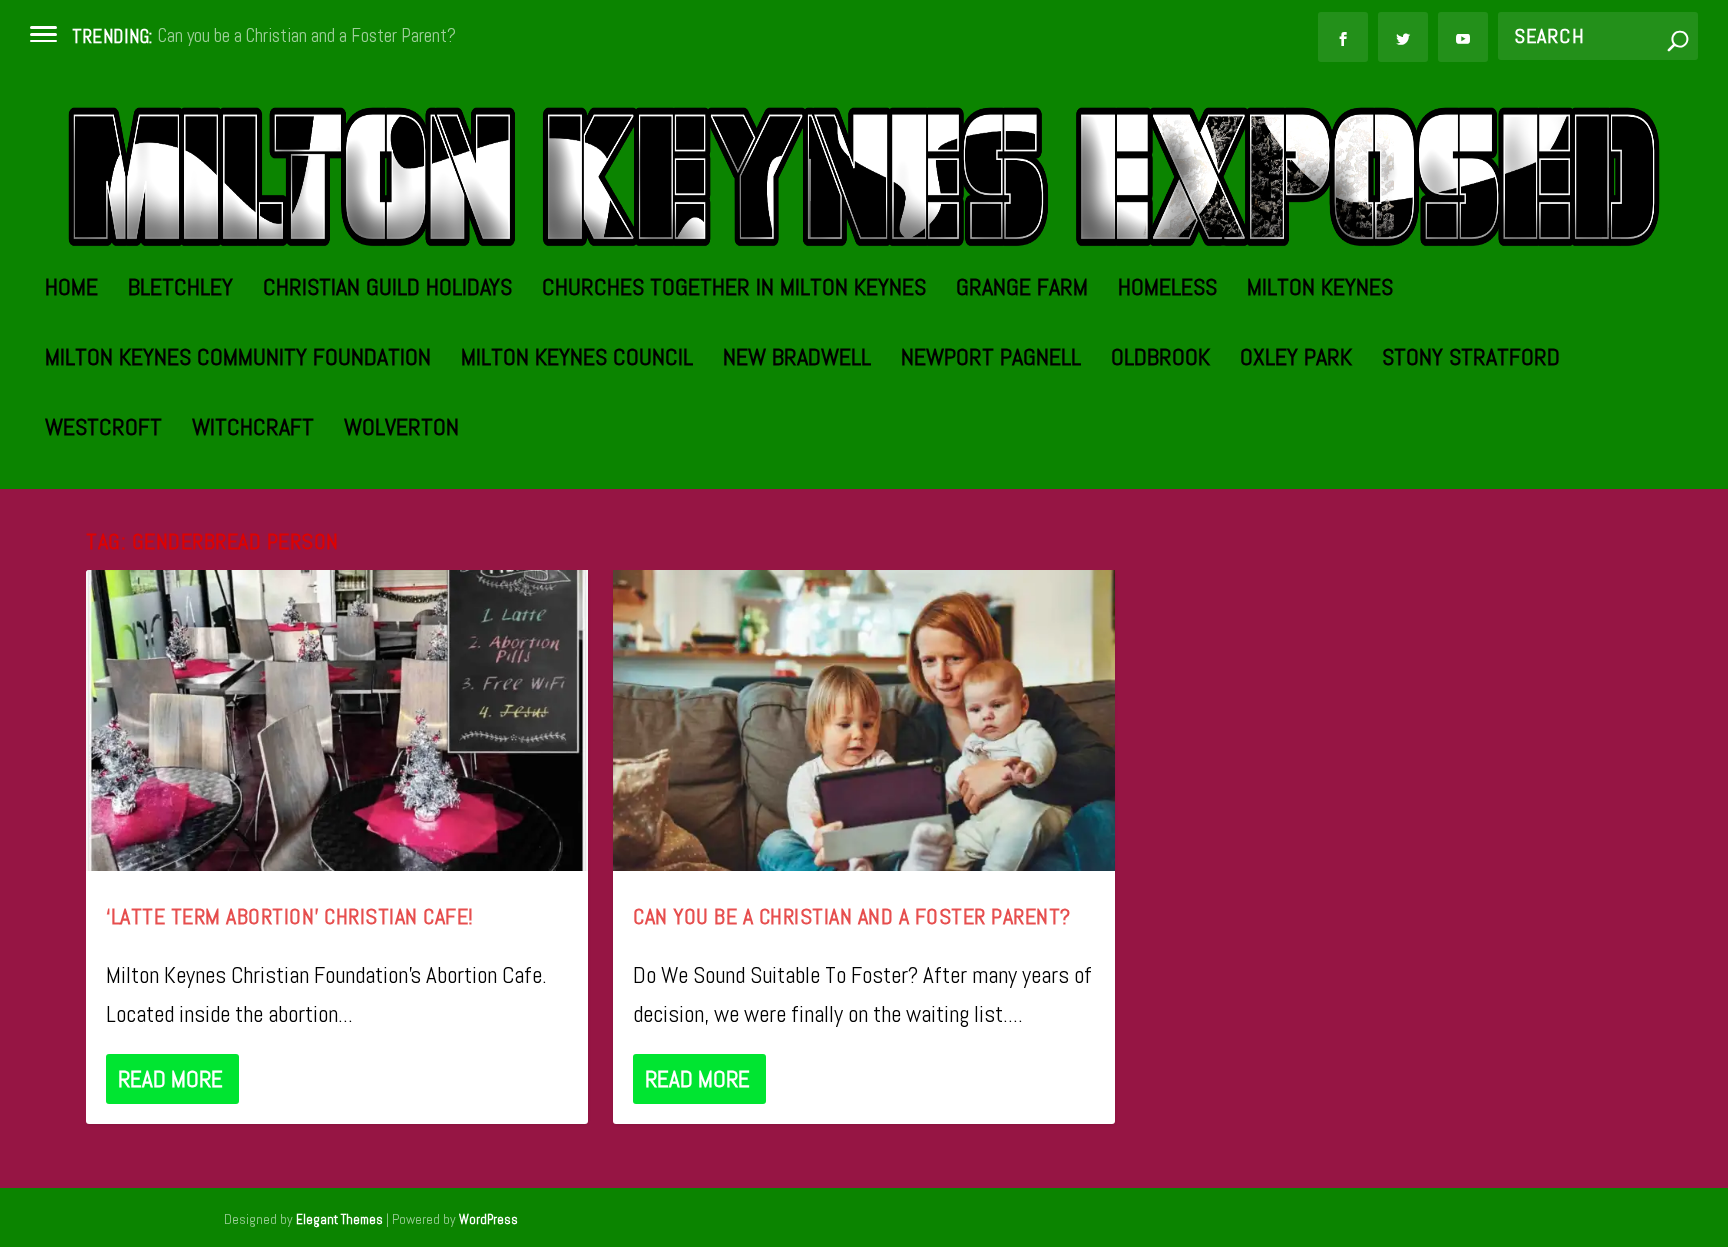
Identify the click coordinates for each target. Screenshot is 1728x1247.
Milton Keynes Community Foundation (238, 360)
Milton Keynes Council (577, 360)
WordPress (488, 1219)
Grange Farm (1022, 290)
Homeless (1167, 290)
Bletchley (180, 290)
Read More (170, 1079)
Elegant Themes (339, 1219)
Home (71, 290)
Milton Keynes (1320, 290)
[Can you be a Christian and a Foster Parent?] (864, 720)
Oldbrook (1160, 360)
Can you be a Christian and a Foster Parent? (307, 35)
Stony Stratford (1471, 360)
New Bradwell (797, 360)
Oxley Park (1296, 360)
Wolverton (401, 430)
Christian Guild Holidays (387, 290)
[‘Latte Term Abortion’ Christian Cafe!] (337, 720)
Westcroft (103, 430)
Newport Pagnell (991, 360)
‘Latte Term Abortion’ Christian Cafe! (290, 916)
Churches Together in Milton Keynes (734, 290)
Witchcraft (253, 430)
